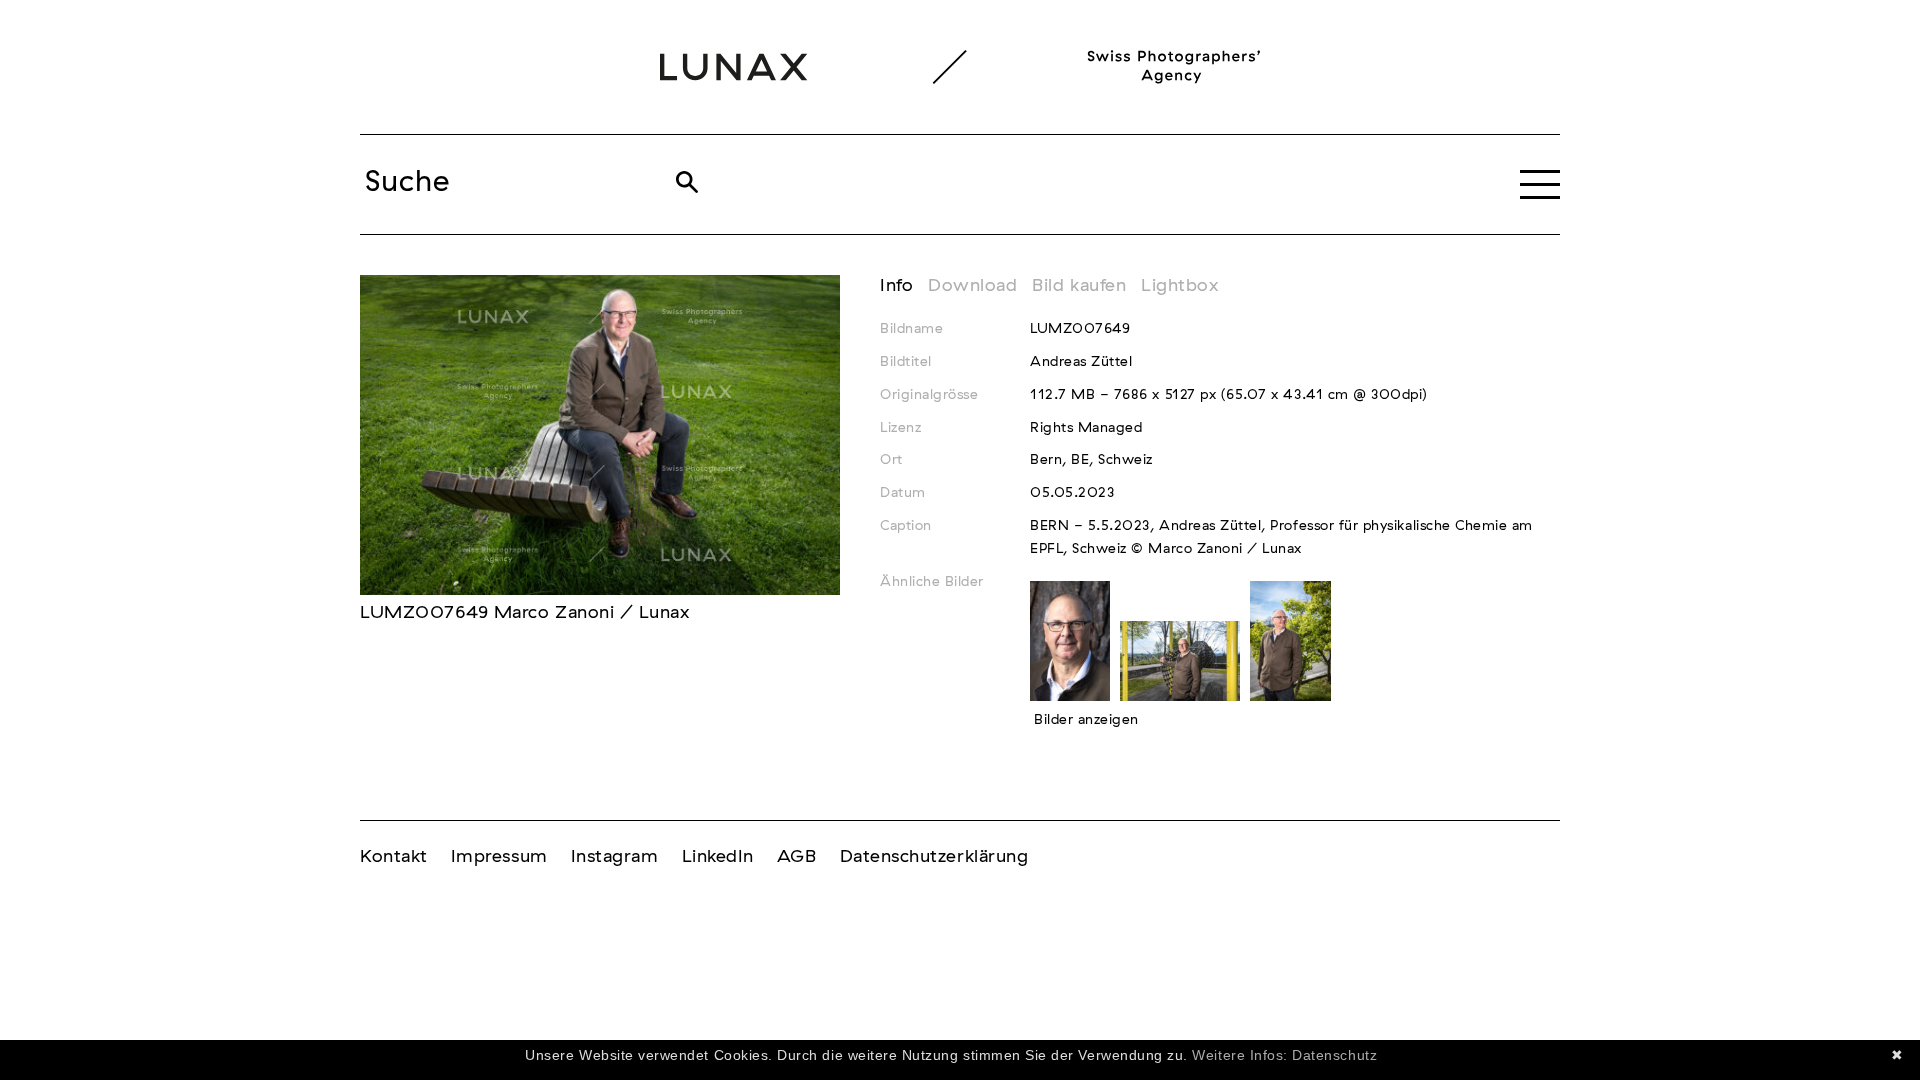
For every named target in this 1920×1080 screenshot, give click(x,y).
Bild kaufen (1079, 286)
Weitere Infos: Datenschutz (1284, 1055)
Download (972, 286)
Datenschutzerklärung (934, 857)
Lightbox (1179, 286)
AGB (797, 857)
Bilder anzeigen (1086, 720)
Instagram (615, 857)
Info (896, 286)
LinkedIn (718, 857)
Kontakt (394, 857)
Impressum (499, 857)
